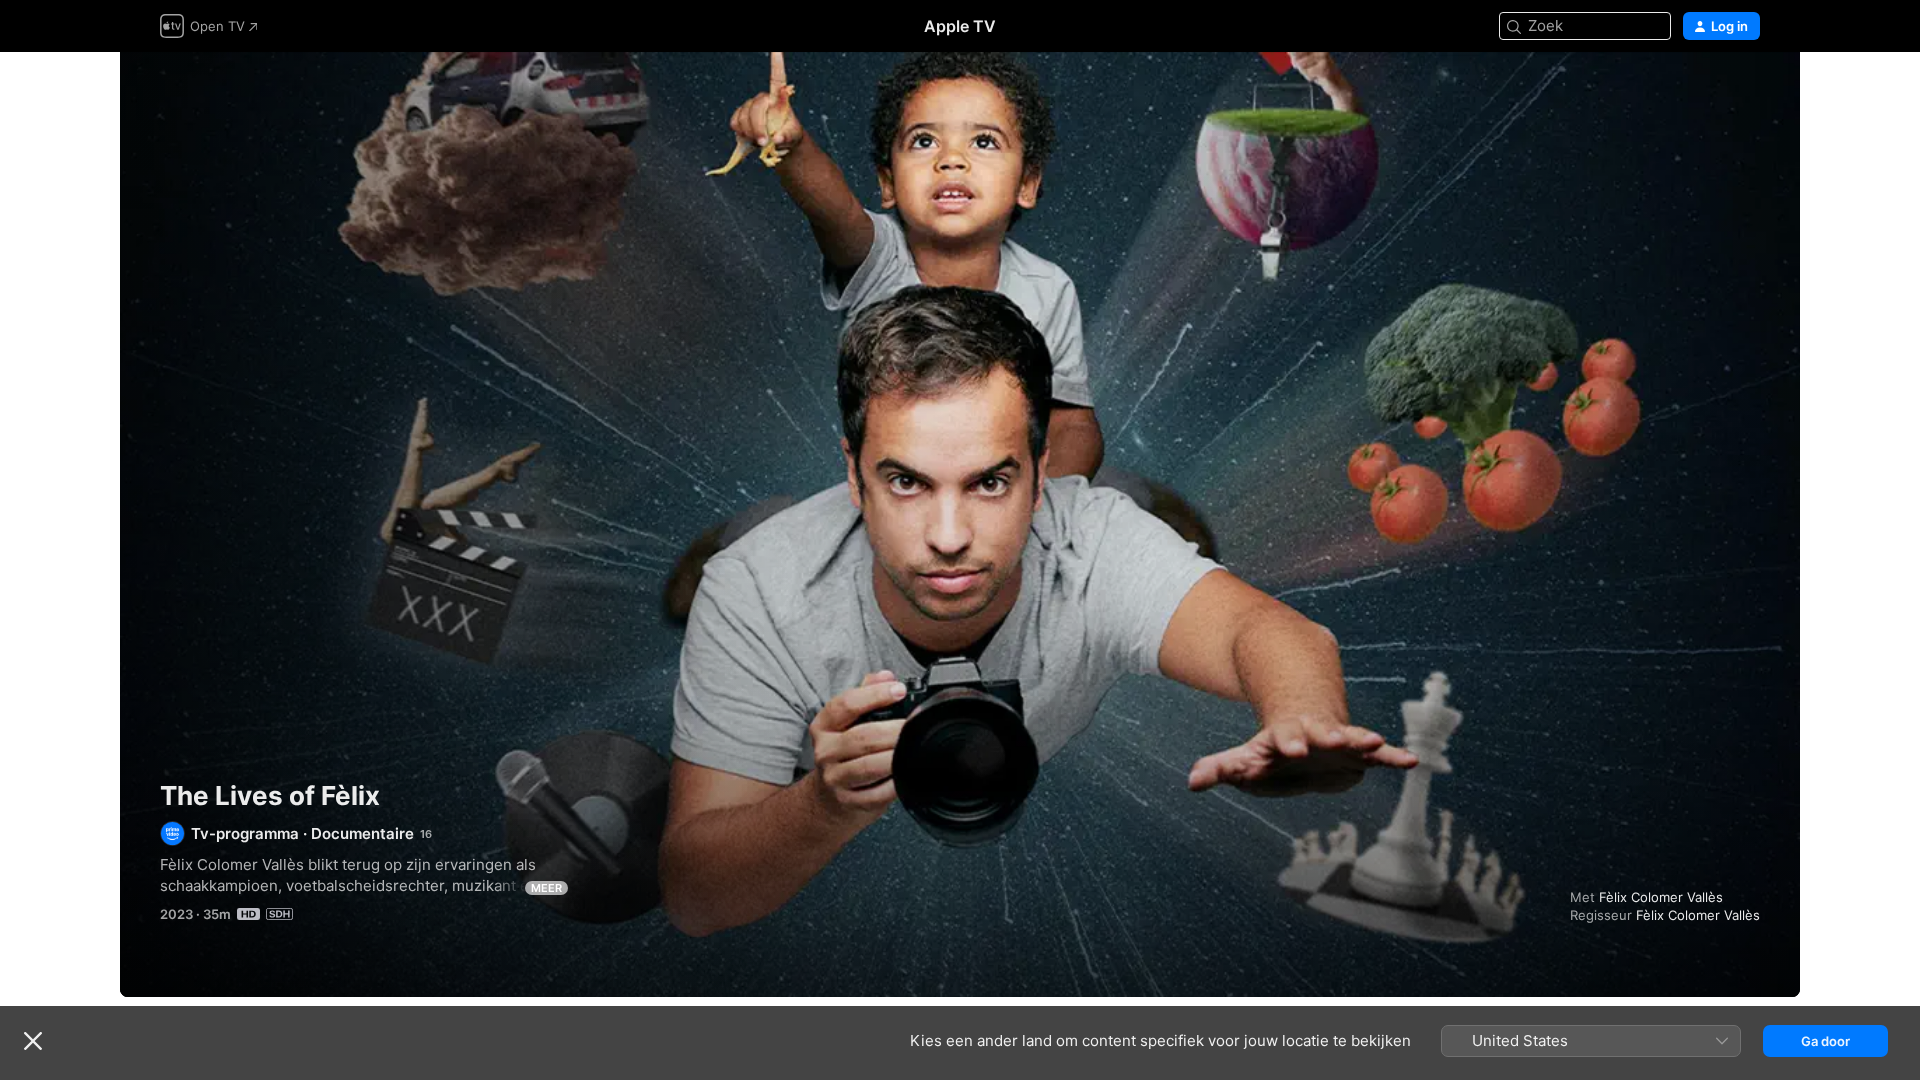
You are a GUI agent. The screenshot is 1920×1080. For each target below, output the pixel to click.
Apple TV (960, 26)
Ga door (1825, 1041)
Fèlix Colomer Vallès (1661, 897)
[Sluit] (33, 1041)
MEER (546, 888)
